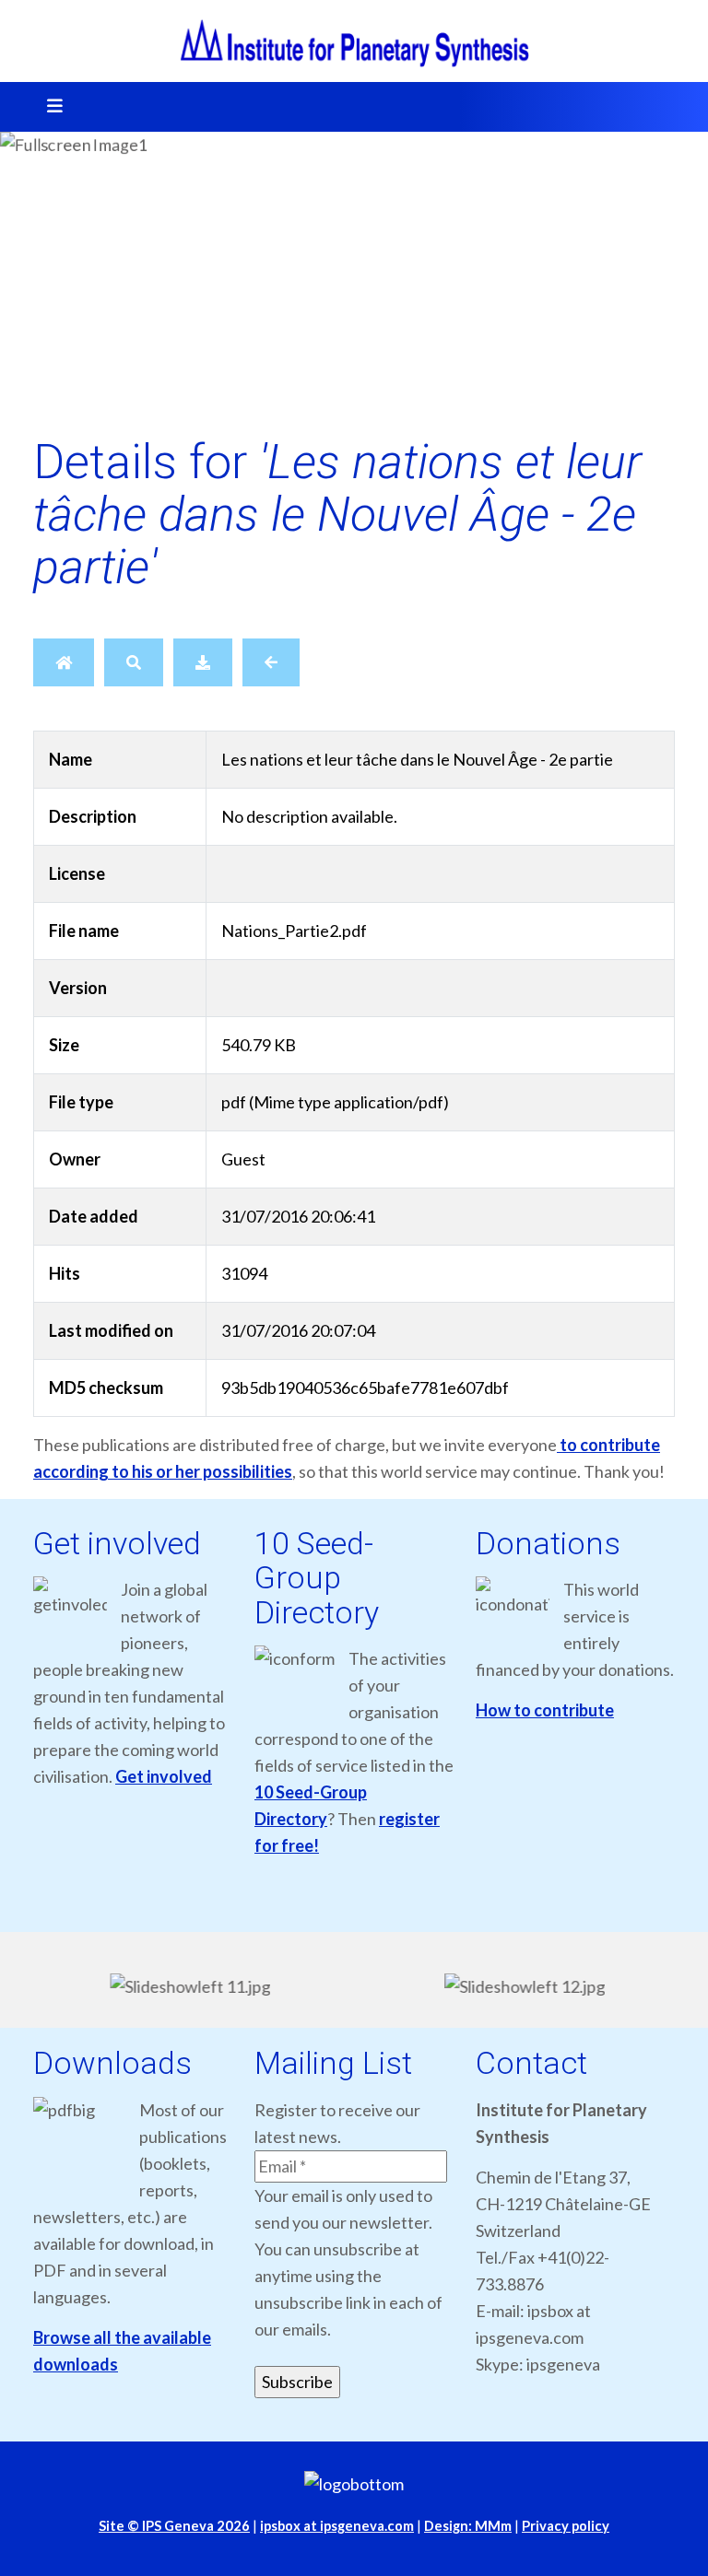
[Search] (134, 662)
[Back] (271, 662)
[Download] (203, 662)
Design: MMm (468, 2526)
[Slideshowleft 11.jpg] (187, 1986)
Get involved (164, 1776)
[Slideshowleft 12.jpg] (521, 1986)
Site (174, 2526)
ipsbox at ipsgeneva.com (337, 2526)
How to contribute (545, 1710)
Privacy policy (566, 2526)
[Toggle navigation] (49, 107)
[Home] (64, 662)
